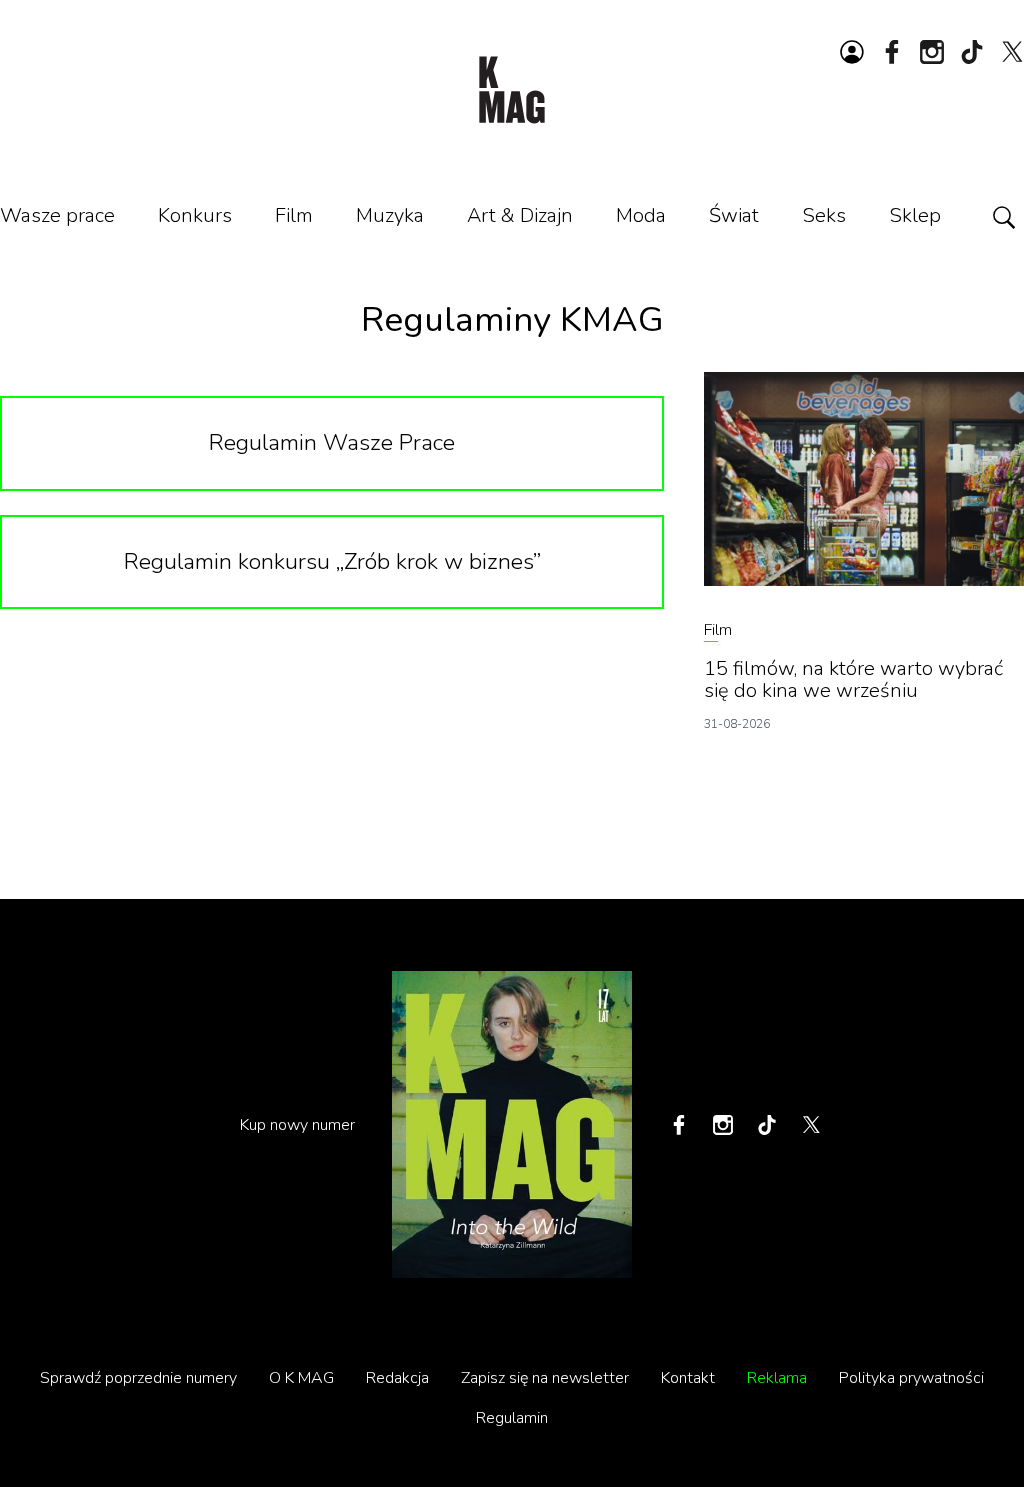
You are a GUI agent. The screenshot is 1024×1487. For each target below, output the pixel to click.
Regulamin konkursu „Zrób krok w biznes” (332, 561)
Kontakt (688, 1378)
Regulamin (512, 1418)
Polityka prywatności (911, 1378)
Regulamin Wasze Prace (332, 442)
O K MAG (301, 1378)
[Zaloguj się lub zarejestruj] (852, 52)
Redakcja (397, 1378)
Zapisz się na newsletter (545, 1378)
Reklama (777, 1378)
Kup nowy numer (297, 1125)
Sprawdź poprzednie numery (138, 1378)
